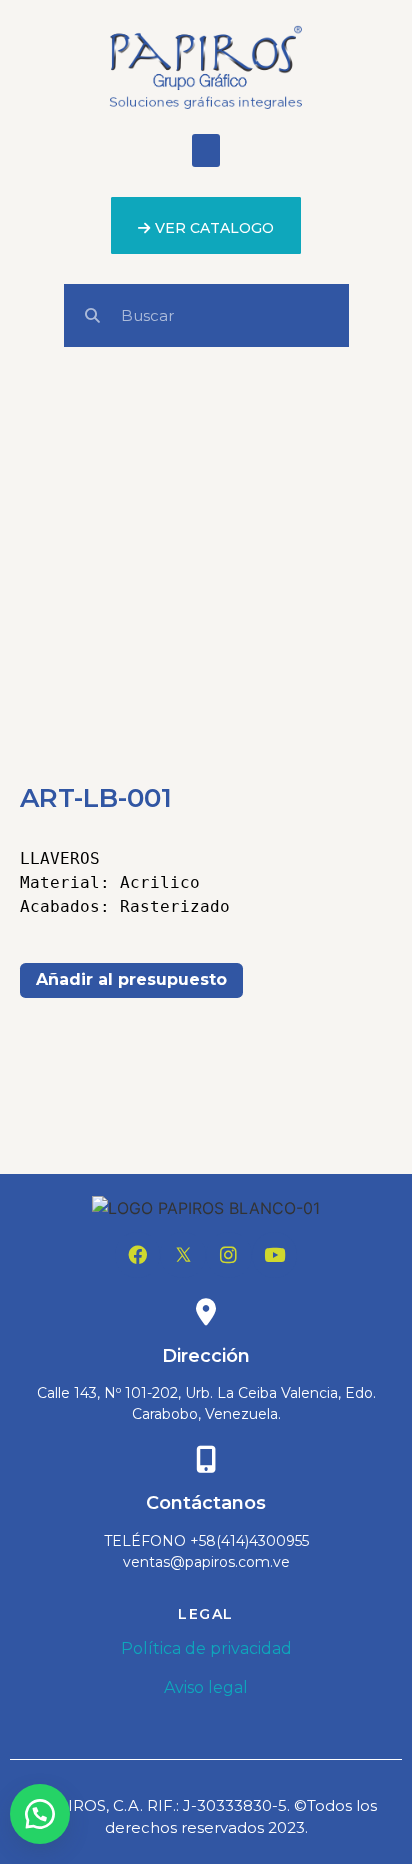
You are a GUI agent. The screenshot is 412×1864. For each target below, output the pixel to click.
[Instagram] (229, 1255)
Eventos (160, 1110)
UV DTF (257, 1134)
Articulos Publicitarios (214, 1024)
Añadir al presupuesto (131, 979)
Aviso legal (206, 1687)
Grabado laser (255, 1110)
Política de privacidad (206, 1648)
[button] (206, 150)
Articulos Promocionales (225, 1086)
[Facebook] (138, 1255)
